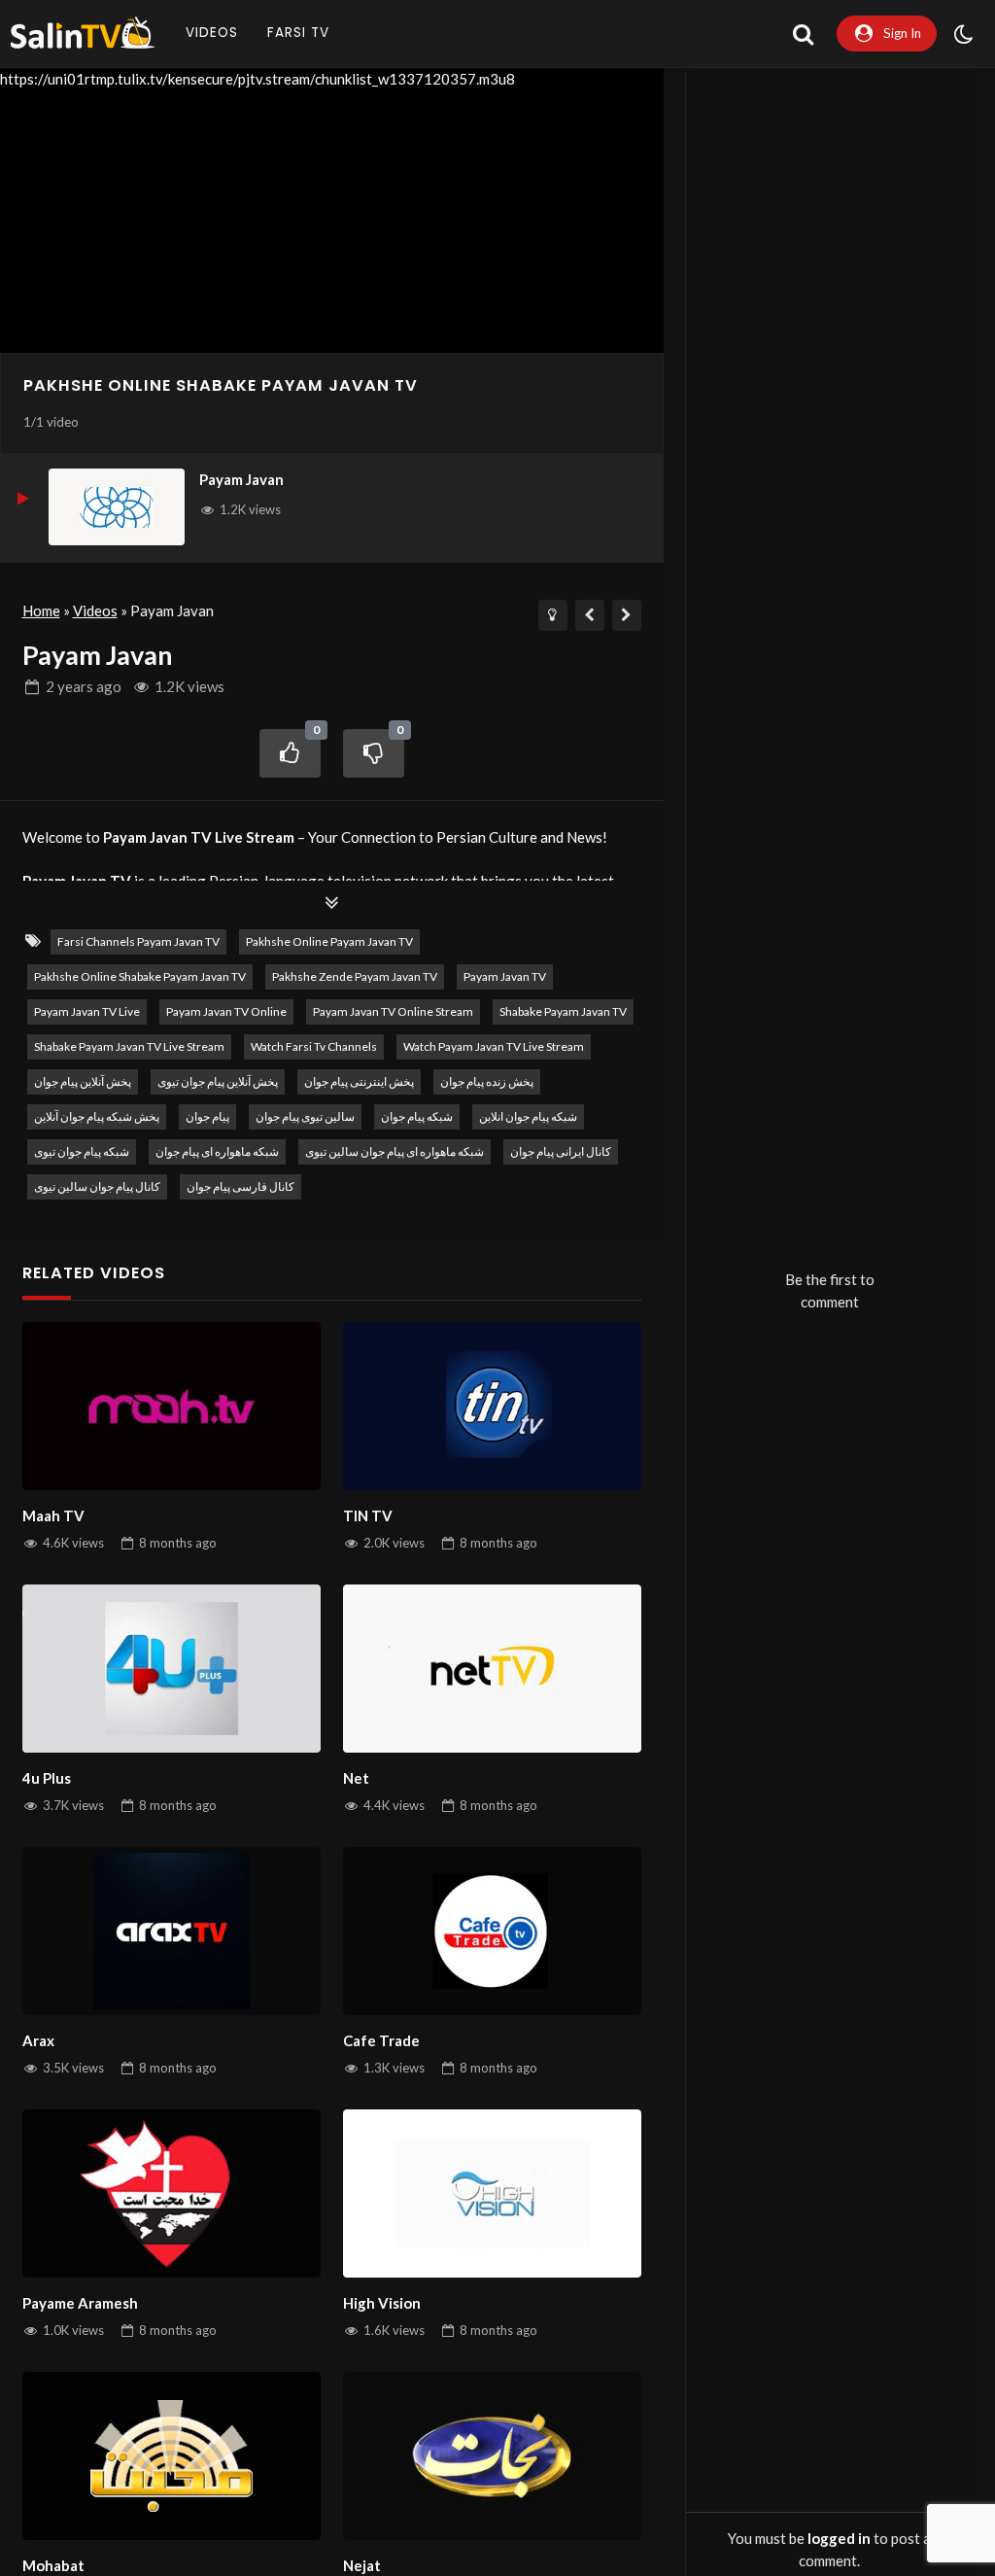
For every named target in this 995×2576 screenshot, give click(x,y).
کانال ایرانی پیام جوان (561, 1151)
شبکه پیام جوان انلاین (528, 1116)
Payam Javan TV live (87, 1011)
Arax (38, 2040)
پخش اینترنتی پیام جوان (359, 1081)
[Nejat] (493, 2456)
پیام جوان (207, 1116)
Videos (212, 33)
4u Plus (47, 1778)
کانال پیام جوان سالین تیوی (97, 1186)
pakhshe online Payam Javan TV (329, 941)
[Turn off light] (553, 615)
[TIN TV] (493, 1406)
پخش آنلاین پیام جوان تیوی (218, 1081)
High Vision (382, 2303)
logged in (839, 2538)
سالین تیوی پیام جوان (305, 1116)
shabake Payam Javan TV (563, 1011)
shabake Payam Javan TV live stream (129, 1046)
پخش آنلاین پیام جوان (83, 1081)
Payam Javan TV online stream (393, 1011)
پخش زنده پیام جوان (487, 1081)
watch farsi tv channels (314, 1046)
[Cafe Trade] (493, 1931)
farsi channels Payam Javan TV (138, 941)
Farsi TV (298, 33)
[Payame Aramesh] (172, 2193)
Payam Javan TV (505, 976)
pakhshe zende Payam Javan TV (355, 976)
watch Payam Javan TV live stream (494, 1046)
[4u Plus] (172, 1669)
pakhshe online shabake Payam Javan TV (221, 385)
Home (41, 610)
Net (356, 1778)
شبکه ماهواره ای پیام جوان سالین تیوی (395, 1151)
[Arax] (172, 1931)
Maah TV (53, 1515)
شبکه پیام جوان (417, 1116)
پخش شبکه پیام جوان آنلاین (97, 1116)
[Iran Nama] (590, 615)
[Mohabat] (172, 2456)
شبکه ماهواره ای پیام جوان (217, 1151)
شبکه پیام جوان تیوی (82, 1151)
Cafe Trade (381, 2040)
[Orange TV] (627, 615)
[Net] (493, 1669)
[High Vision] (493, 2193)
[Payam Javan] (117, 507)
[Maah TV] (172, 1406)
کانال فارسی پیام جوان (240, 1186)
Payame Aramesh (80, 2303)
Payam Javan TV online (226, 1011)
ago (84, 686)
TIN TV (368, 1515)
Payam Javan (241, 479)
